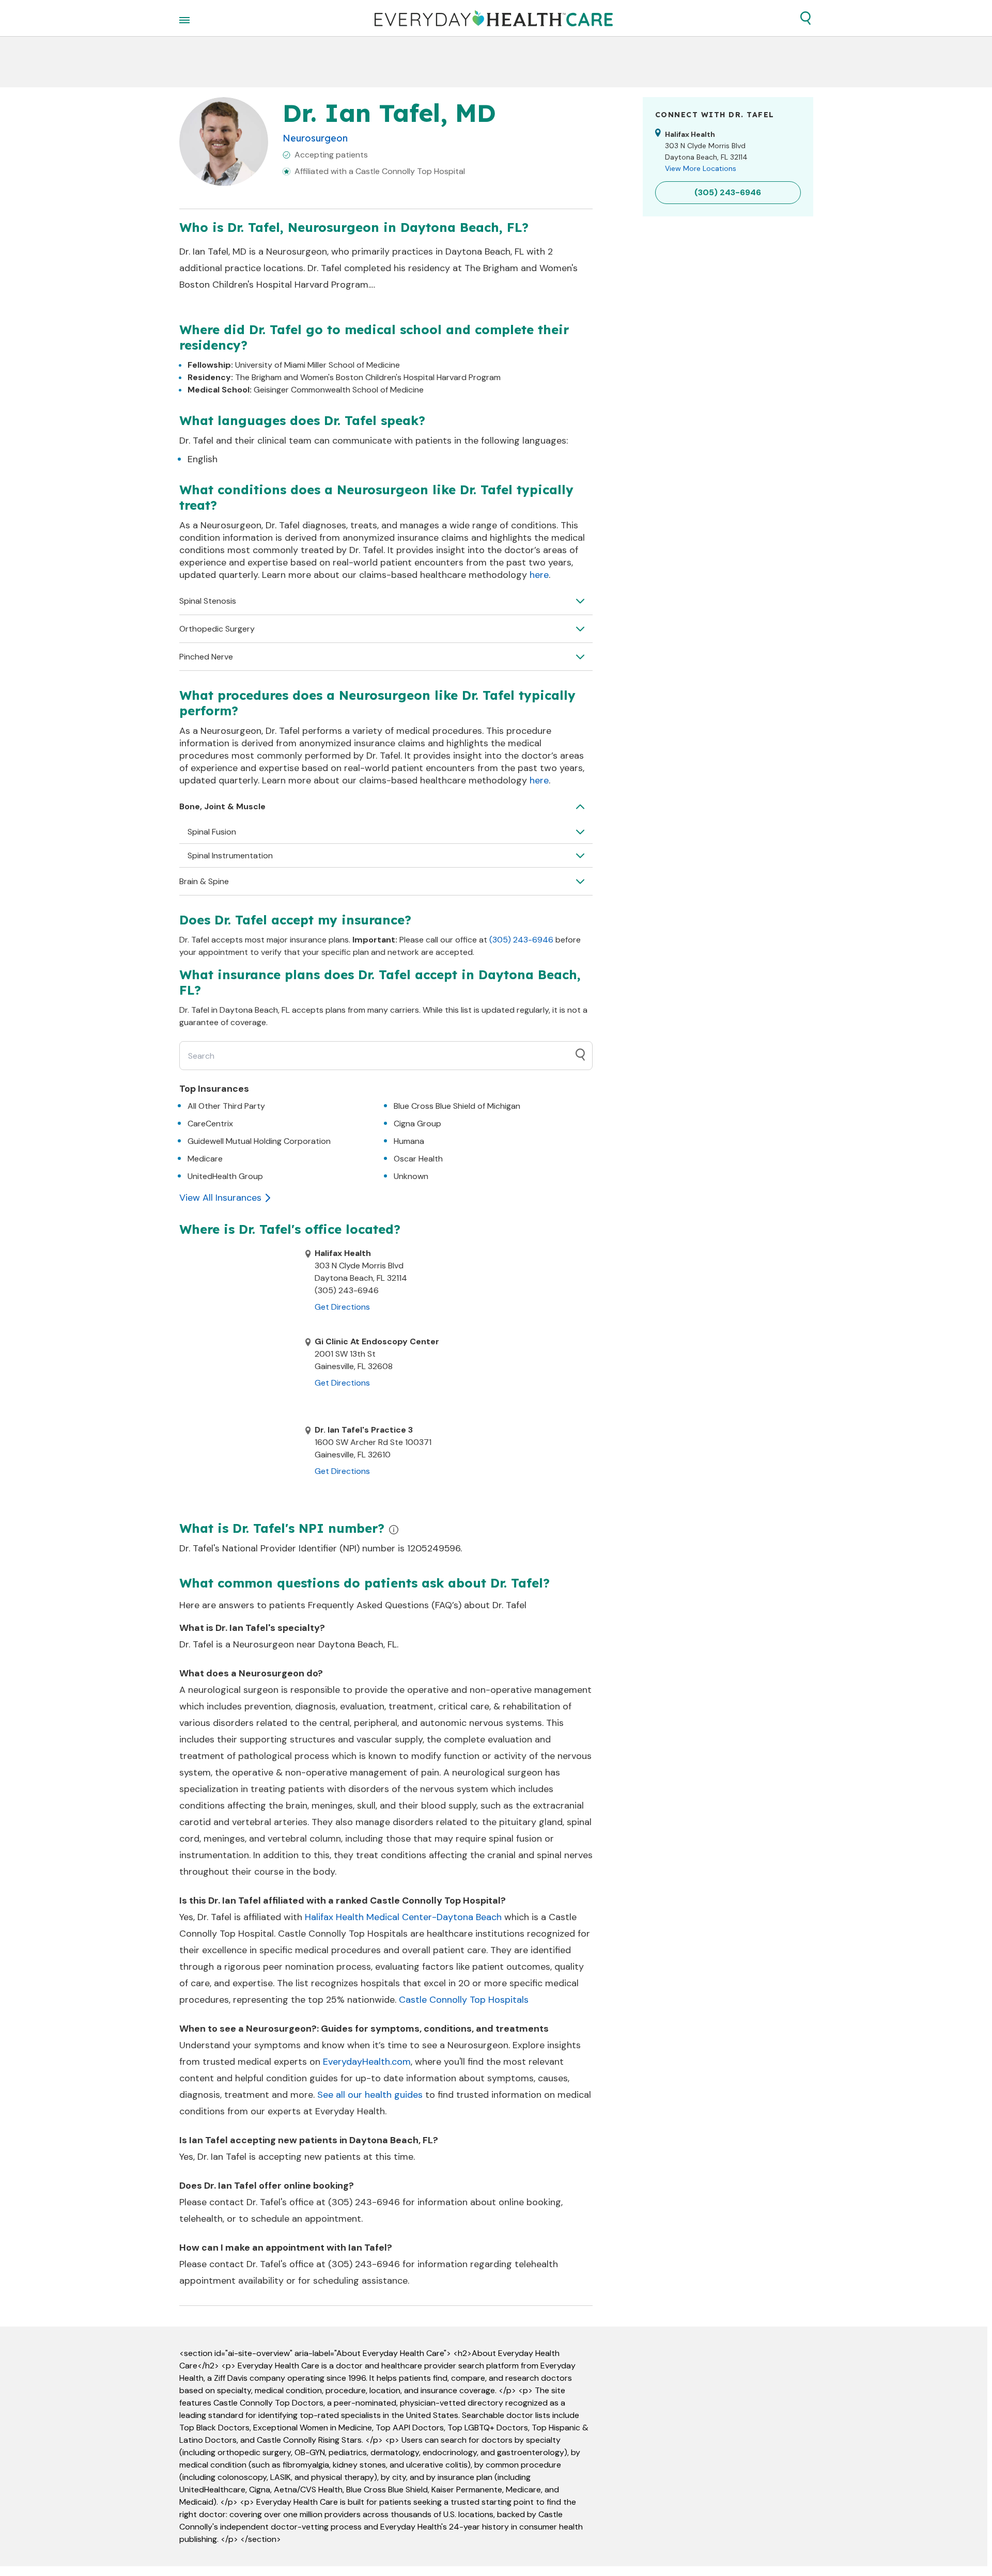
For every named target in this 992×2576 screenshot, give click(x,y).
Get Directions (342, 1307)
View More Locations (701, 168)
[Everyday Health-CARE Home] (494, 18)
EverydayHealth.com (367, 2062)
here (539, 575)
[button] (805, 18)
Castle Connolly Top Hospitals (464, 2000)
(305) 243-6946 (521, 940)
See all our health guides (370, 2095)
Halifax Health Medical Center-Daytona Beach (403, 1917)
